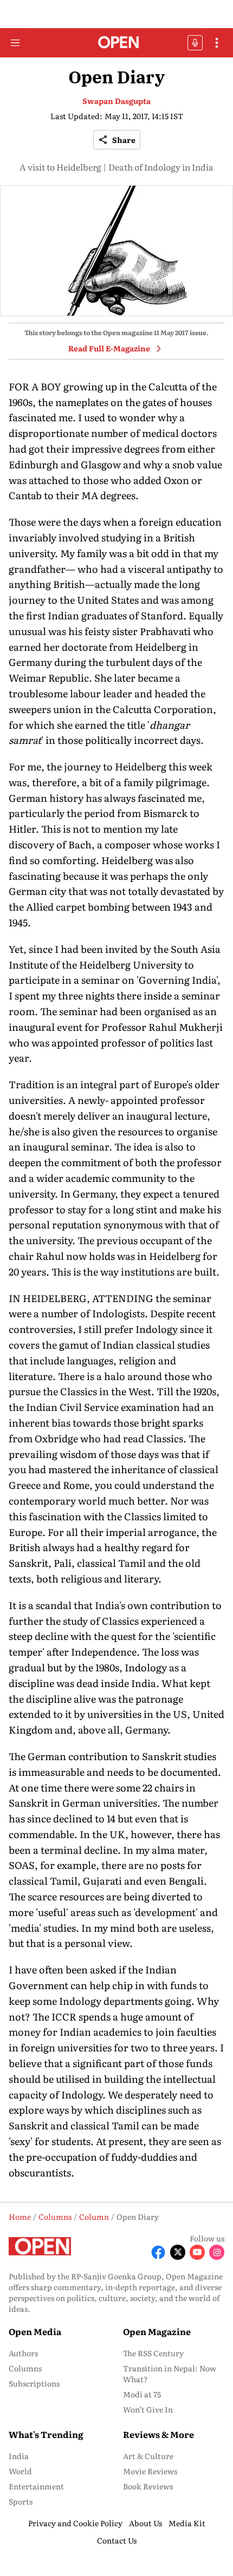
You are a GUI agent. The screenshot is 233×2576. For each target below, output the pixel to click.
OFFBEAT (195, 43)
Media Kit (187, 2523)
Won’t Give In (148, 2409)
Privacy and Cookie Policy (75, 2523)
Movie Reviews (150, 2471)
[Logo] (117, 43)
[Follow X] (178, 2252)
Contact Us (117, 2540)
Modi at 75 (142, 2394)
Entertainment (36, 2486)
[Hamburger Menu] (15, 43)
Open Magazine (157, 2331)
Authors (23, 2353)
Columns (25, 2368)
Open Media (35, 2331)
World (20, 2471)
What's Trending (46, 2434)
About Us (145, 2523)
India (19, 2456)
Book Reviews (148, 2486)
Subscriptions (34, 2383)
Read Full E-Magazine (109, 348)
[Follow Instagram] (217, 2252)
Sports (21, 2501)
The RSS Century (153, 2353)
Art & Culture (148, 2456)
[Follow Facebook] (158, 2252)
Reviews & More (158, 2434)
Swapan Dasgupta (116, 101)
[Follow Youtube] (197, 2252)
